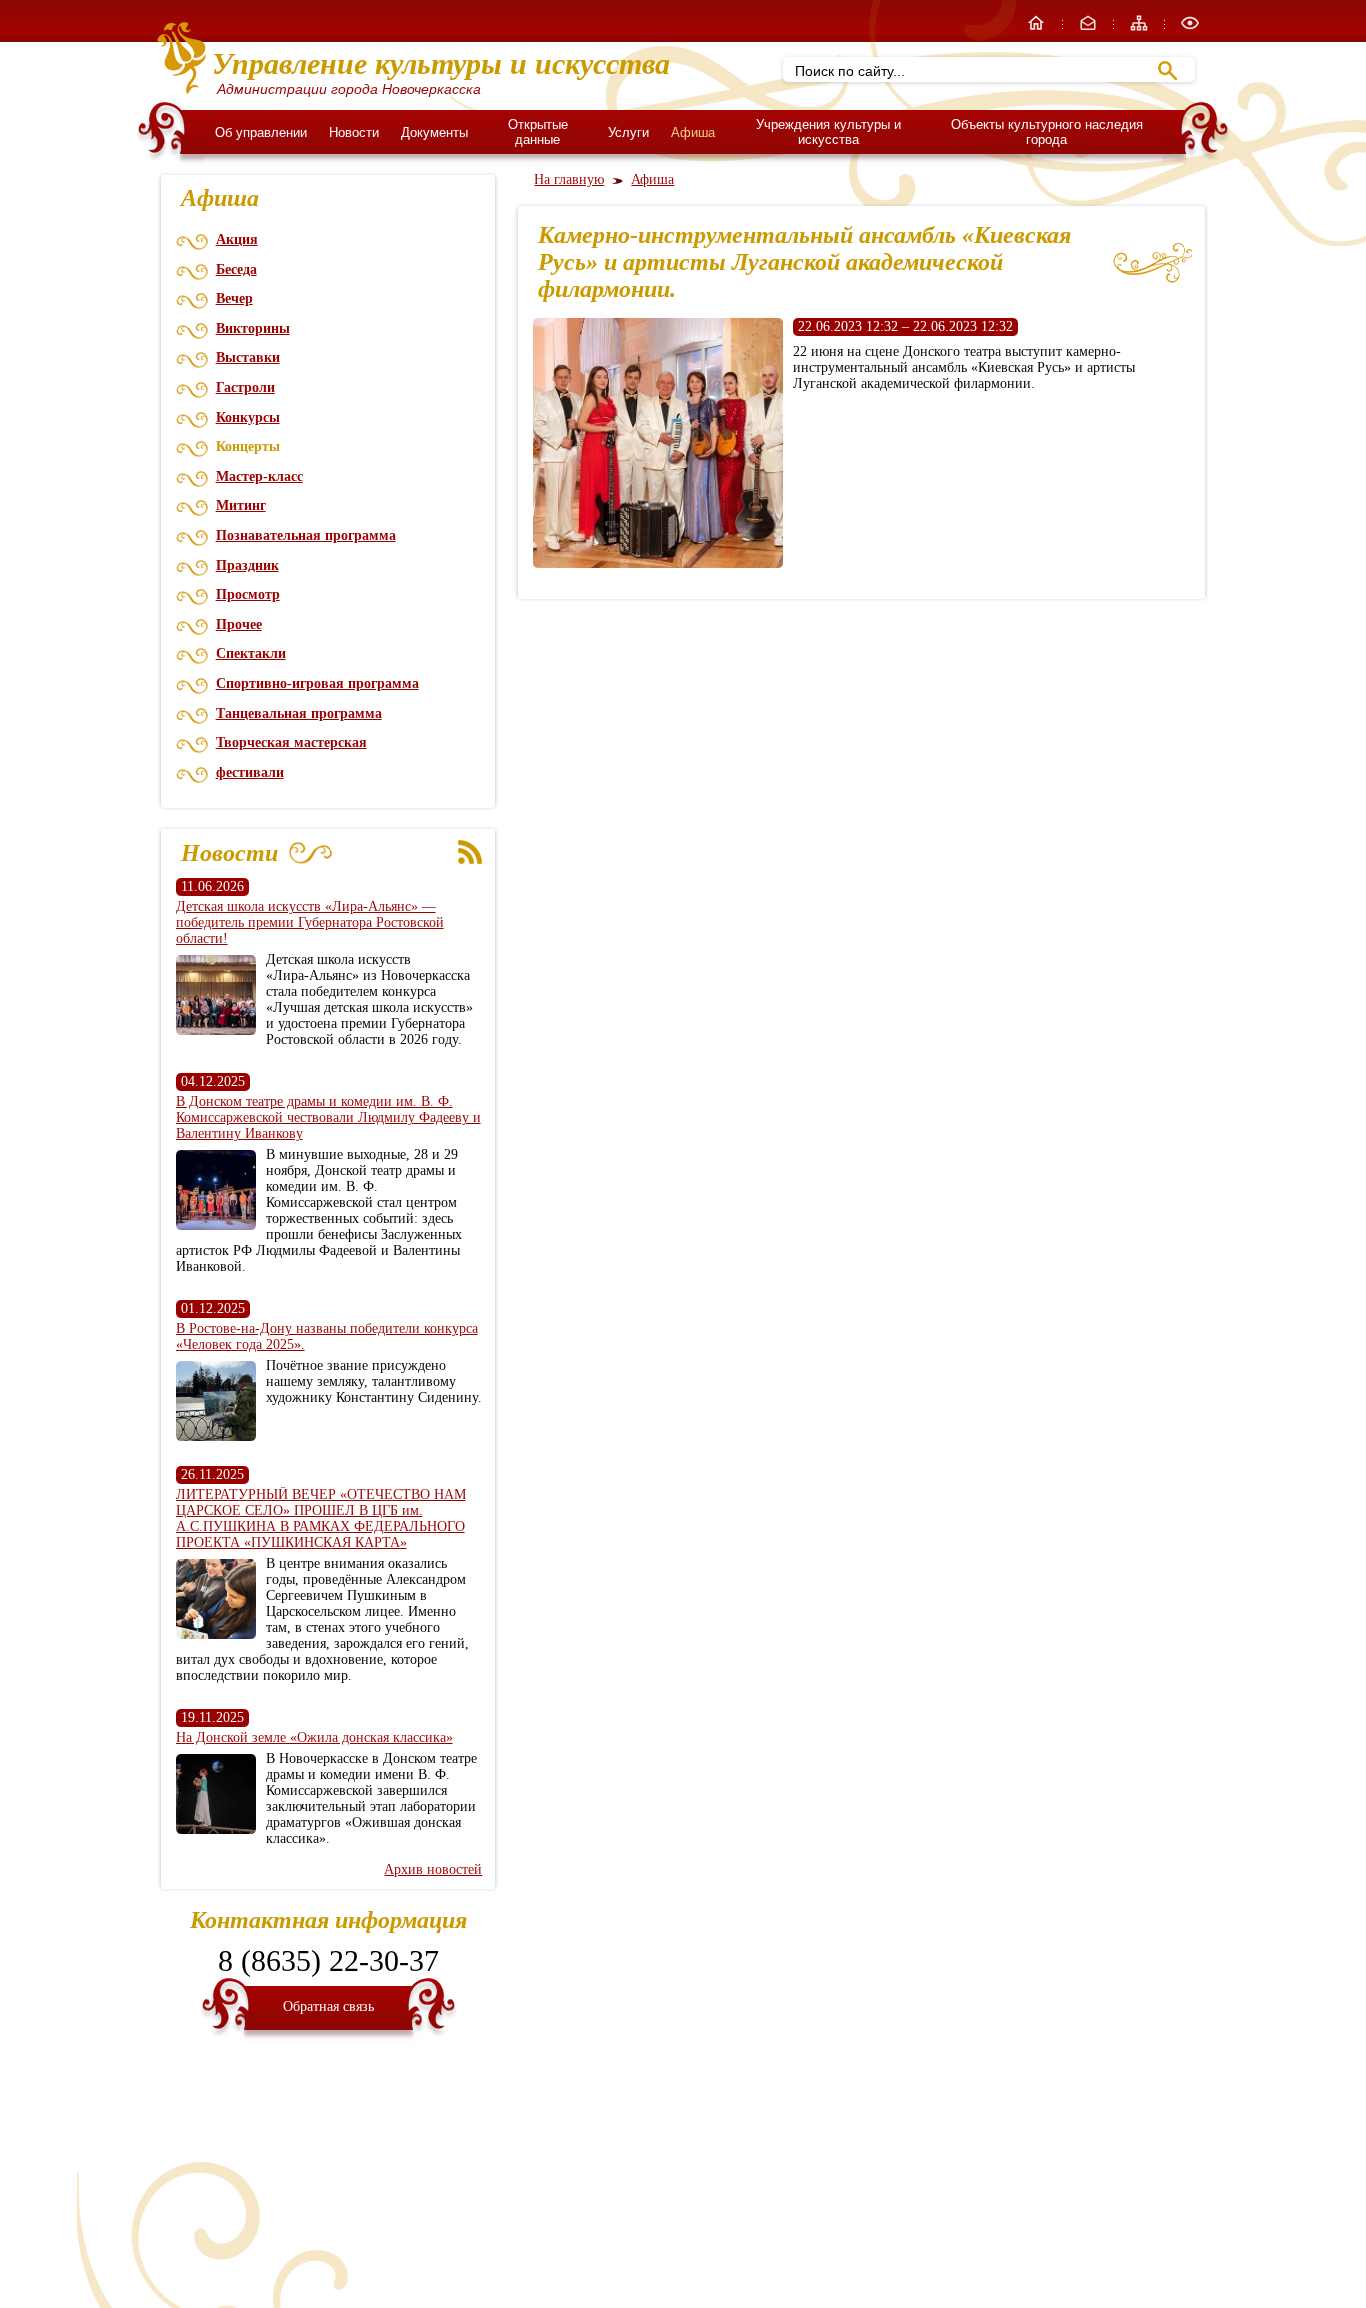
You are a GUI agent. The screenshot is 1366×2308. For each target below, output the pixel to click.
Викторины (253, 328)
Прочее (239, 624)
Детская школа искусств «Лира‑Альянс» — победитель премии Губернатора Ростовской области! (310, 922)
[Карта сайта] (1141, 28)
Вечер (234, 298)
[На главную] (1038, 28)
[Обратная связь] (1090, 28)
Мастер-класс (259, 476)
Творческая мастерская (291, 742)
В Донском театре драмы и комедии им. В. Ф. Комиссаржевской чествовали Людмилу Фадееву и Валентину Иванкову (328, 1117)
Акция (237, 239)
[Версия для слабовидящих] (1190, 28)
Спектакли (251, 653)
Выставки (248, 357)
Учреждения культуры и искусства (828, 132)
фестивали (250, 772)
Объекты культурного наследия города (1047, 132)
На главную (569, 179)
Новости (354, 132)
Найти (1167, 70)
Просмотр (248, 594)
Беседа (236, 269)
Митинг (241, 505)
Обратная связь (328, 2006)
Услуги (628, 132)
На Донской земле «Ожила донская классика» (314, 1737)
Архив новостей (433, 1869)
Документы (434, 132)
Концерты (248, 446)
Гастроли (245, 387)
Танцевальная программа (299, 713)
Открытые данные (538, 132)
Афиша (693, 132)
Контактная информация (328, 1920)
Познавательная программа (306, 535)
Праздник (247, 565)
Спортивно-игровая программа (317, 683)
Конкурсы (248, 417)
